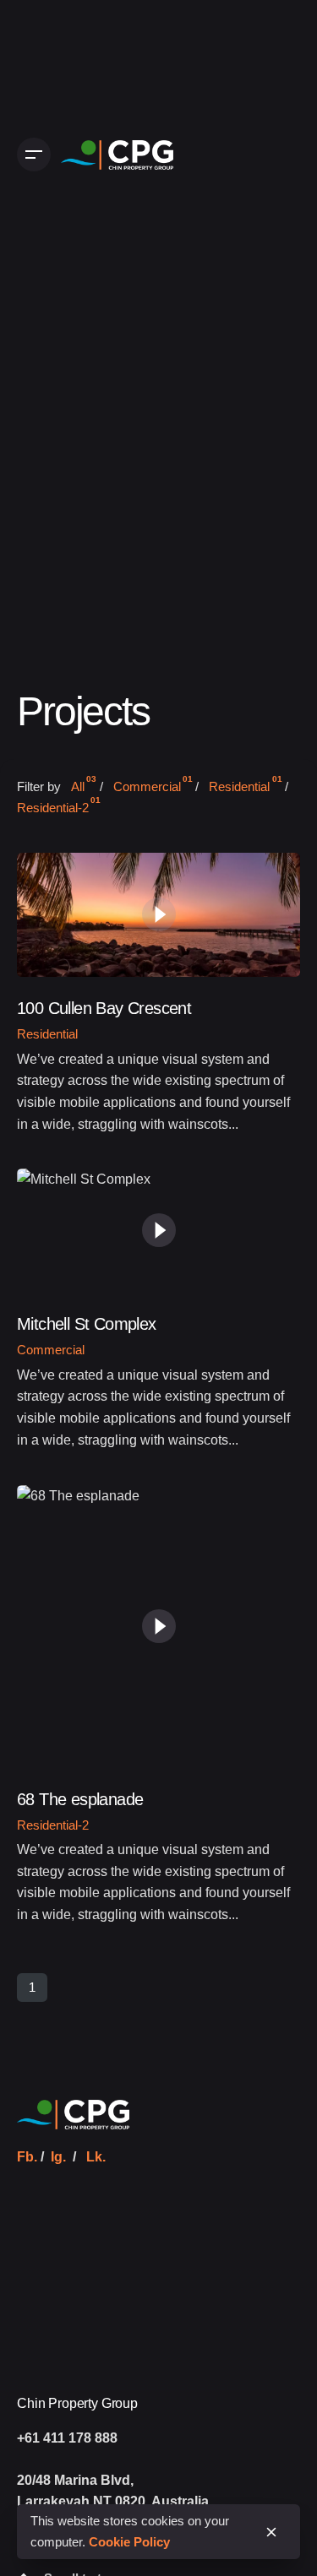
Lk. (96, 2157)
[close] (271, 2532)
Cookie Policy (129, 2542)
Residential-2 (53, 1825)
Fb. (27, 2157)
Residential (47, 1034)
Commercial (51, 1350)
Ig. (58, 2157)
